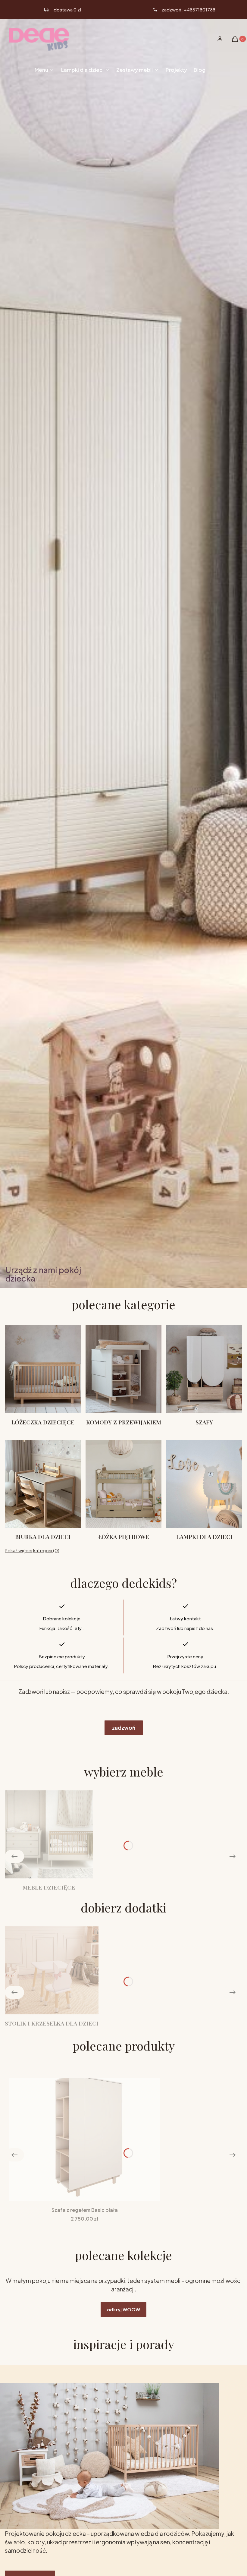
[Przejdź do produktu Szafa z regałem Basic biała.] (85, 2139)
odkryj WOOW (123, 2309)
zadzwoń (124, 1728)
